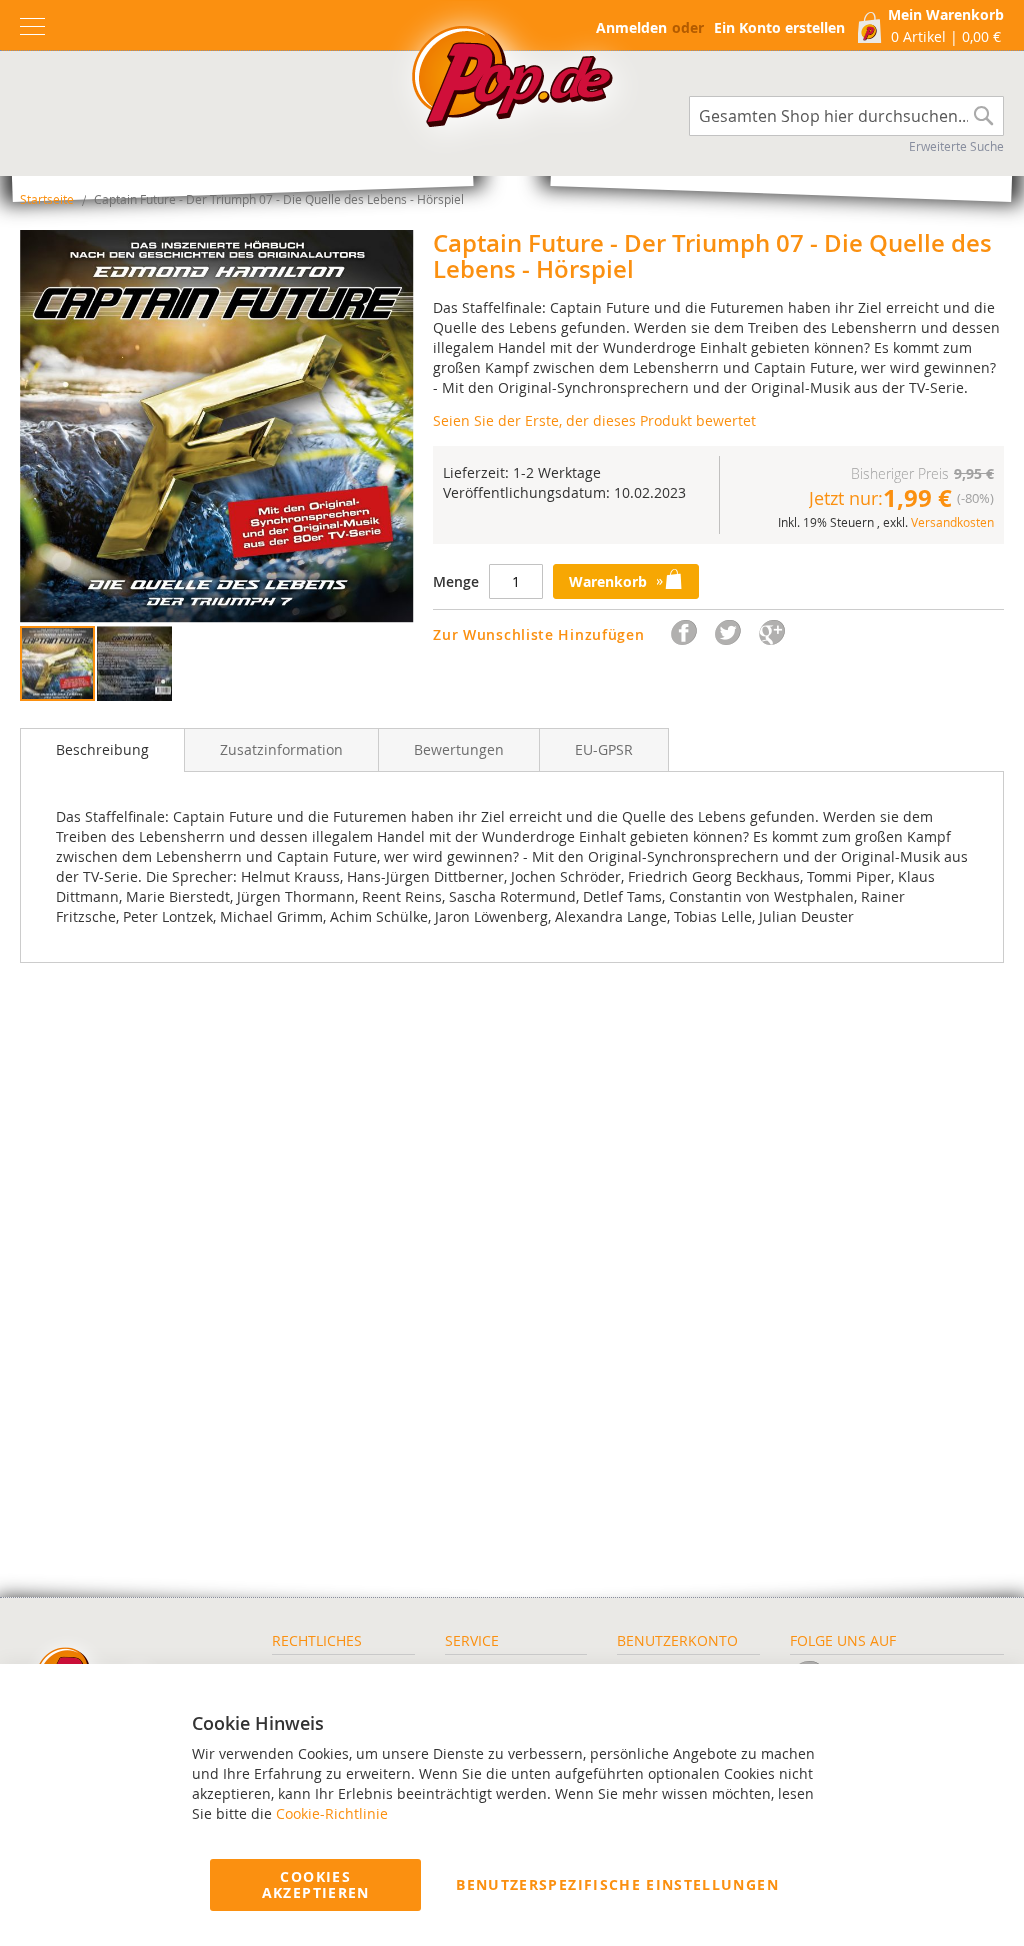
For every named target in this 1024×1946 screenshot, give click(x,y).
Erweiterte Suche (956, 146)
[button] (134, 663)
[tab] (102, 750)
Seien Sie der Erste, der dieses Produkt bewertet (594, 420)
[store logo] (512, 82)
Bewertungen (459, 749)
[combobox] (846, 116)
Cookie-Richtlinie (332, 1813)
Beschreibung (102, 749)
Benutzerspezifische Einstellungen (617, 1884)
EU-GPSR (604, 749)
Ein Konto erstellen (779, 27)
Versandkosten (952, 522)
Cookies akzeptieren (316, 1884)
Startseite (47, 199)
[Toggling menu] (32, 26)
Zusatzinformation (281, 749)
